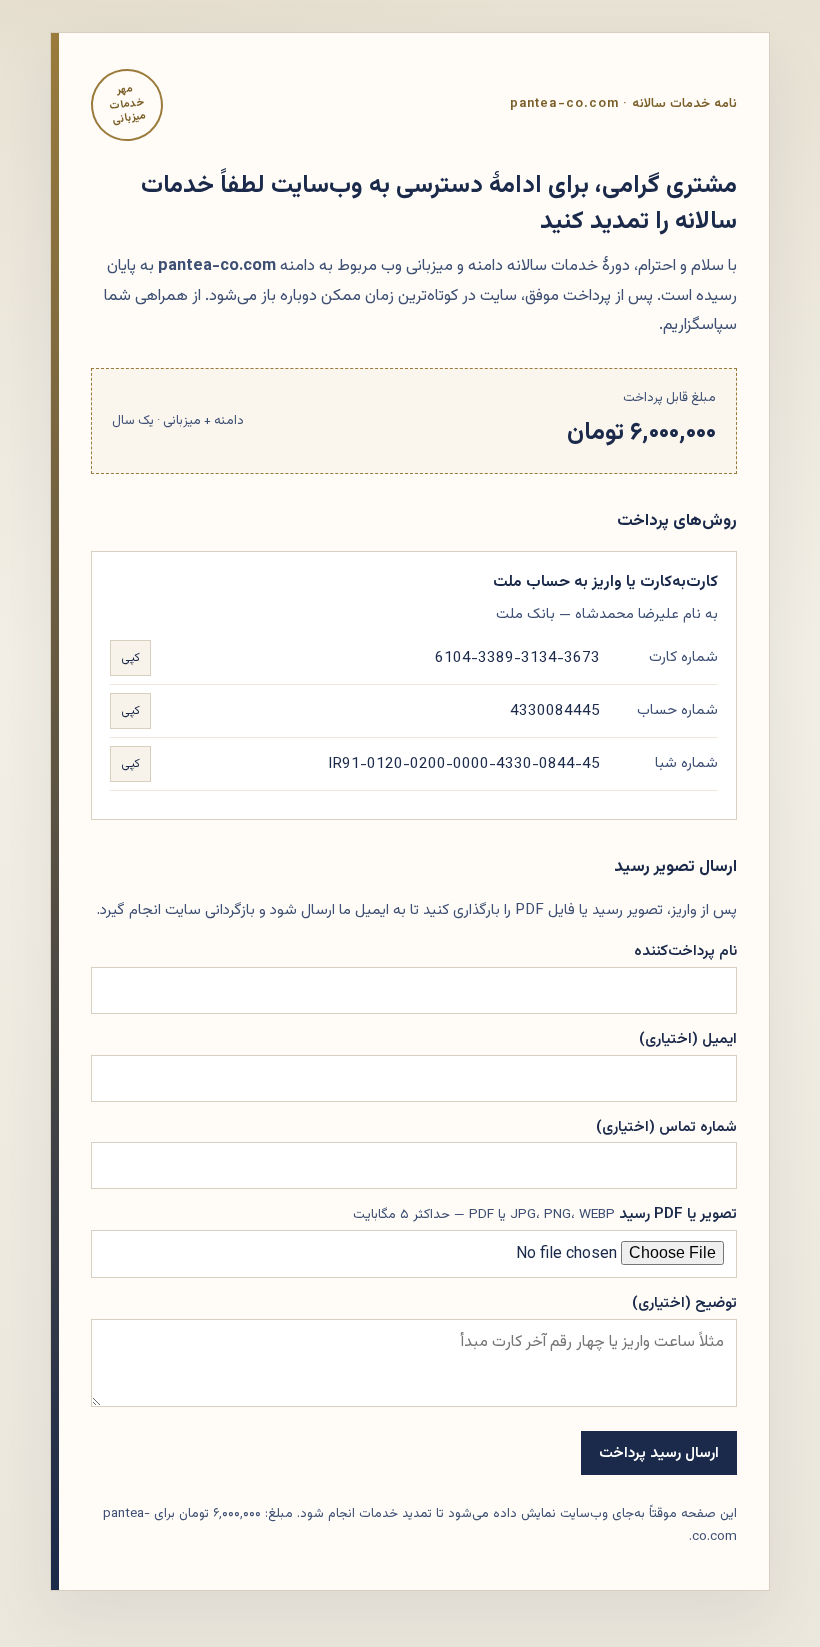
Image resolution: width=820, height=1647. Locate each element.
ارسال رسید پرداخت (659, 1453)
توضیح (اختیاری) (684, 1303)
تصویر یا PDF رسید (545, 1214)
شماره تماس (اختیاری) (666, 1127)
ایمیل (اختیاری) (688, 1039)
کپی (130, 658)
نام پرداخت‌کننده (685, 951)
